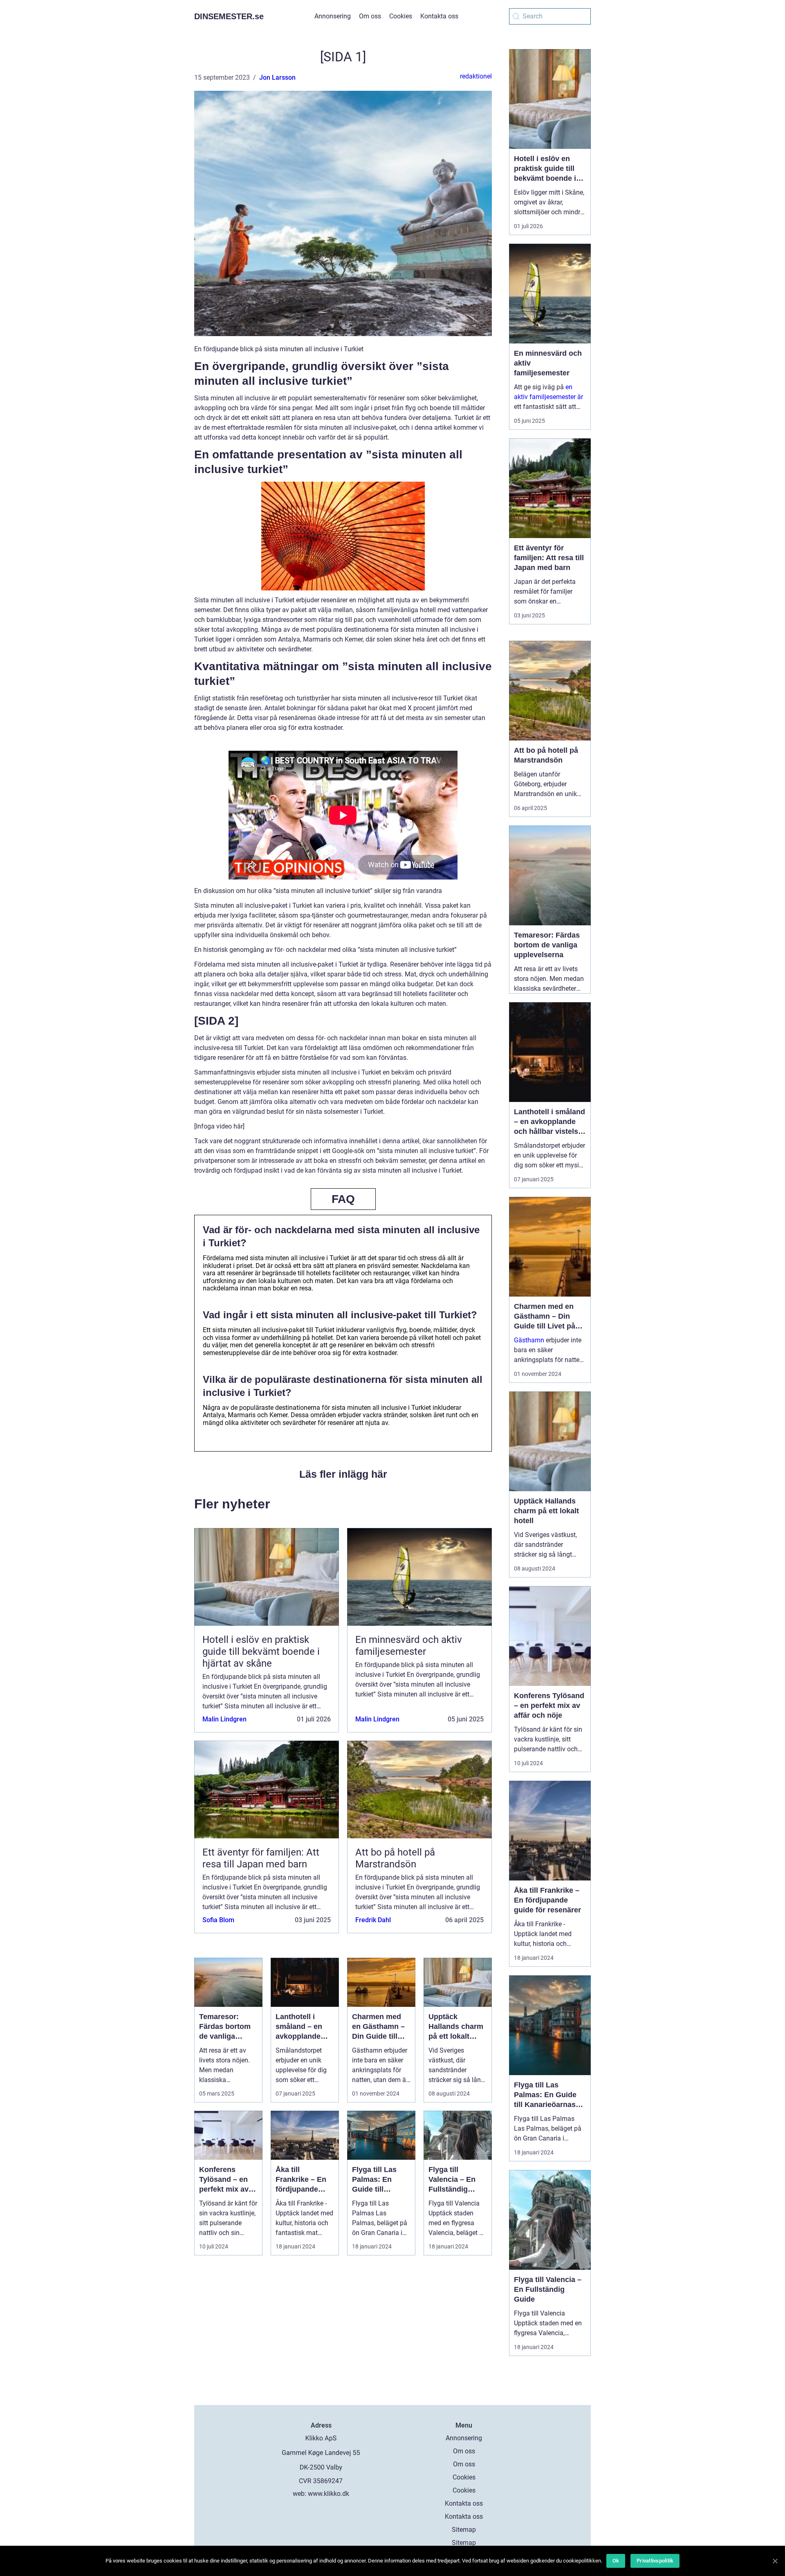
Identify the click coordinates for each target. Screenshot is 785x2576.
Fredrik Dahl (373, 1920)
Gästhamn (529, 1340)
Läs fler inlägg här (343, 1474)
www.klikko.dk (329, 2494)
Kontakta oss (439, 16)
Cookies (401, 16)
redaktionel (476, 76)
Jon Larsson (277, 77)
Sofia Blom (218, 1920)
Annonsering (333, 16)
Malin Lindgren (224, 1719)
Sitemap (464, 2530)
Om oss (370, 16)
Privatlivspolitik (655, 2561)
